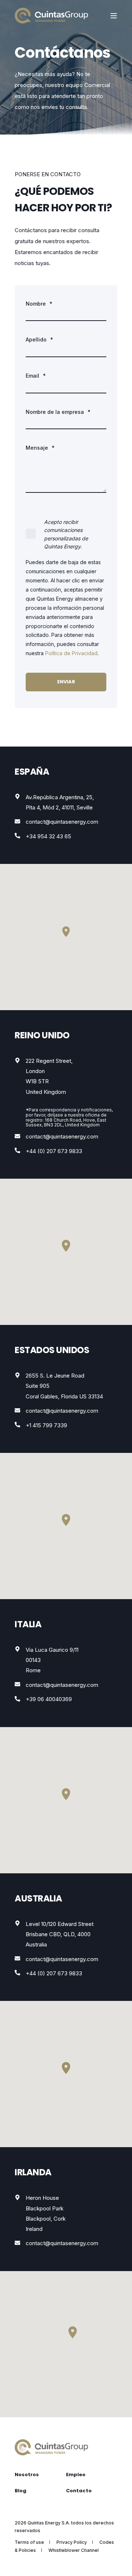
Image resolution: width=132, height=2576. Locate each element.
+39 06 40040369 (49, 1699)
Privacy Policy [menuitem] (72, 2542)
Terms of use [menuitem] (29, 2542)
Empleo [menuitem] (76, 2475)
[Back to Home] (51, 16)
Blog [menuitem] (21, 2491)
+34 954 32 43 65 (48, 836)
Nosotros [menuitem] (27, 2475)
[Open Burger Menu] (114, 16)
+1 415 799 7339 (46, 1425)
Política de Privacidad (71, 653)
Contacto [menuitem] (79, 2491)
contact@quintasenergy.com (62, 822)
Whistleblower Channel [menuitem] (74, 2550)
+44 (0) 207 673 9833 (54, 1151)
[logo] (51, 2447)
